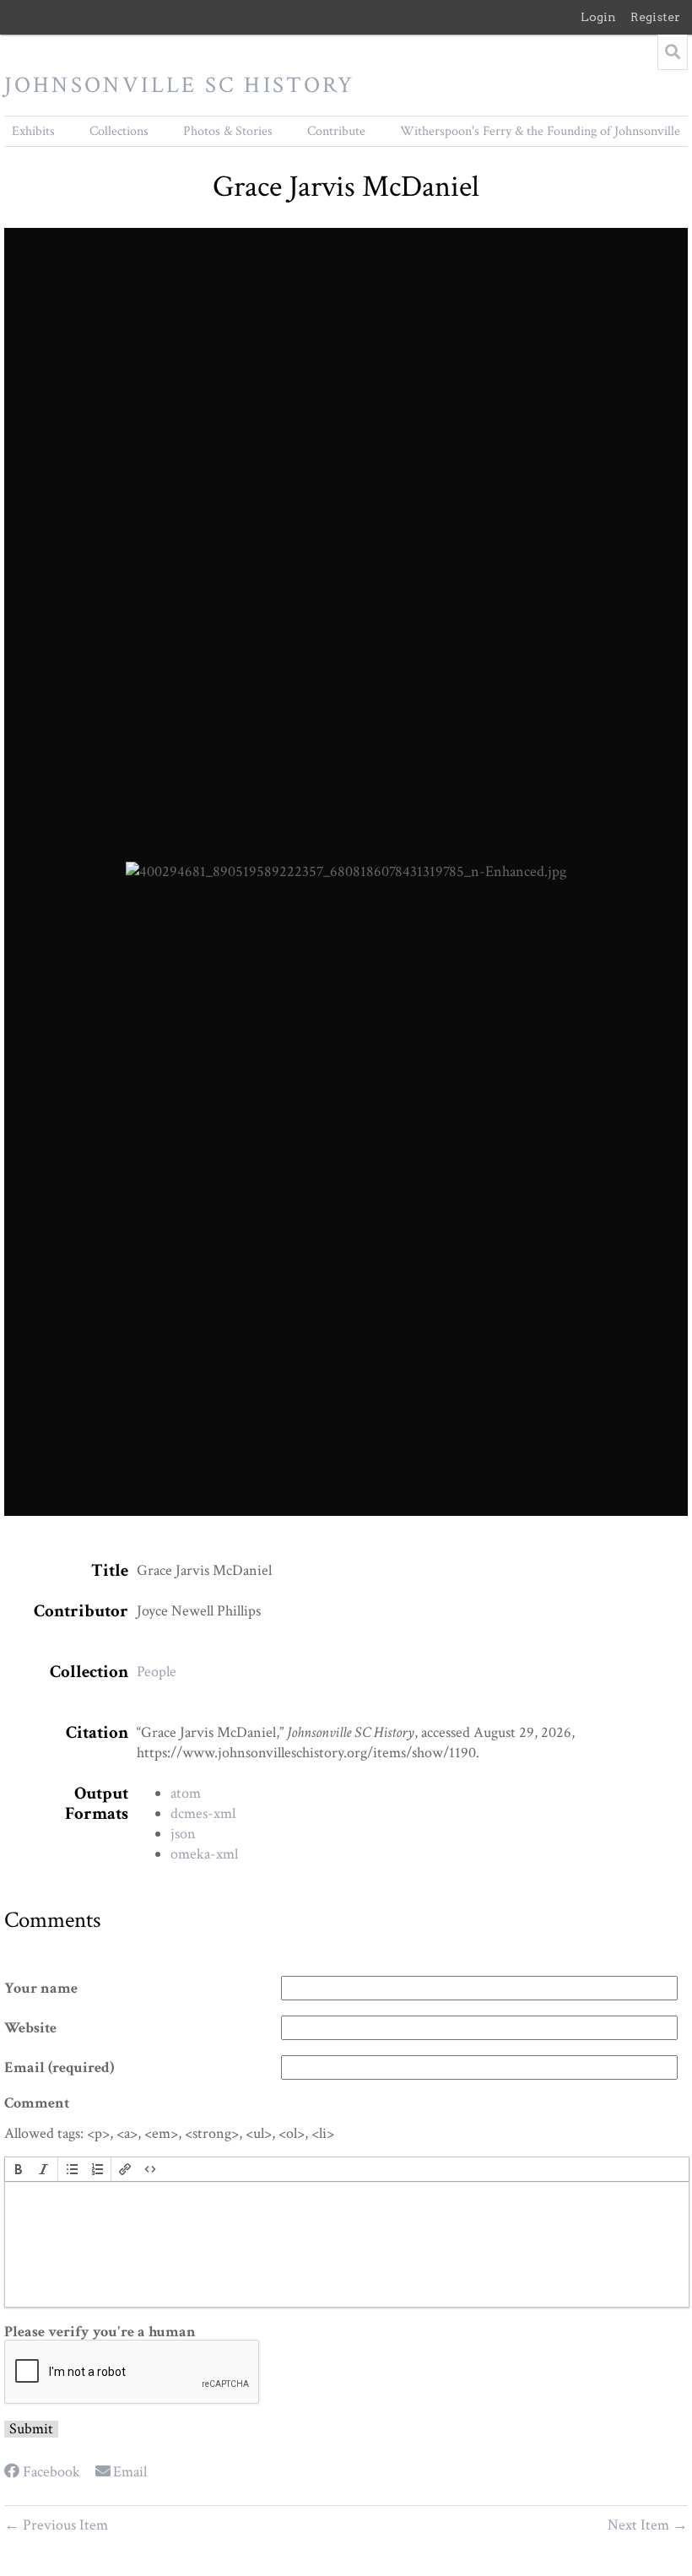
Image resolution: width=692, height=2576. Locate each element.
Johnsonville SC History (180, 85)
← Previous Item (56, 2525)
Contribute (336, 131)
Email (130, 2472)
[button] (19, 2169)
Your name (41, 1989)
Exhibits (33, 131)
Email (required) (59, 2068)
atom (186, 1793)
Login (598, 17)
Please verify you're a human (100, 2332)
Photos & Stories (228, 131)
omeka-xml (204, 1854)
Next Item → (648, 2525)
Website (30, 2028)
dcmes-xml (203, 1813)
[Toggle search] (673, 52)
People (157, 1672)
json (183, 1834)
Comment (37, 2103)
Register (655, 17)
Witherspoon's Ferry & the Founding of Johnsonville (540, 131)
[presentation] (19, 2169)
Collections (119, 131)
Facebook (51, 2472)
